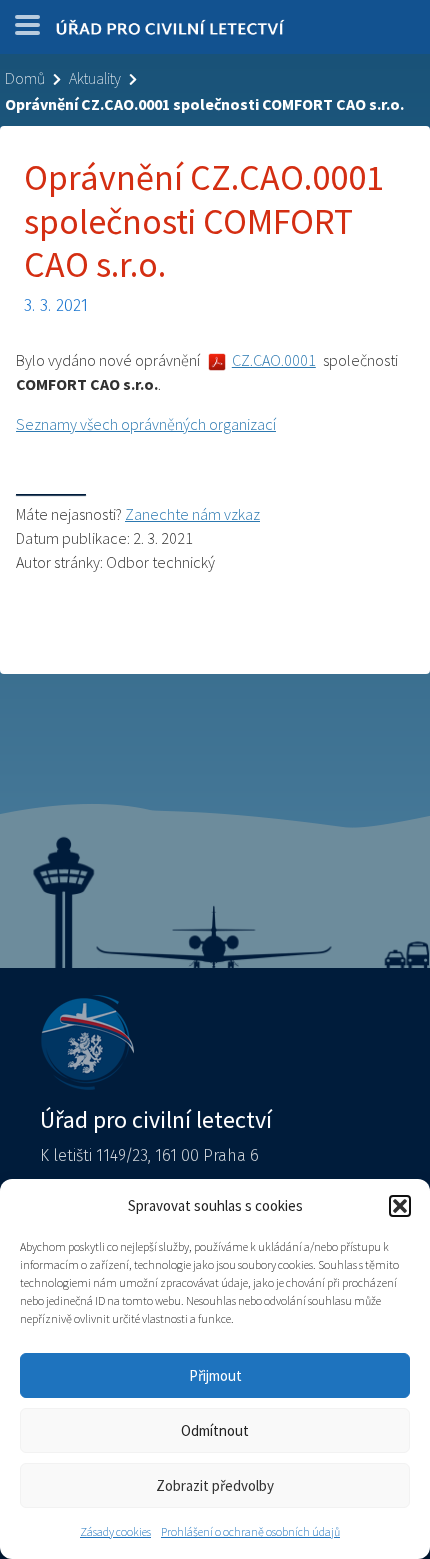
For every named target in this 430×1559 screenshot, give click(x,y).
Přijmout (215, 1375)
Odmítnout (215, 1430)
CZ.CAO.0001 (274, 360)
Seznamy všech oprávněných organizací (146, 424)
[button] (400, 1206)
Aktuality (95, 78)
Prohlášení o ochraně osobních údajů (250, 1531)
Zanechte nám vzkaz (192, 514)
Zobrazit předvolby (215, 1485)
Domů (25, 78)
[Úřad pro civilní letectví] (170, 32)
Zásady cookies (115, 1531)
